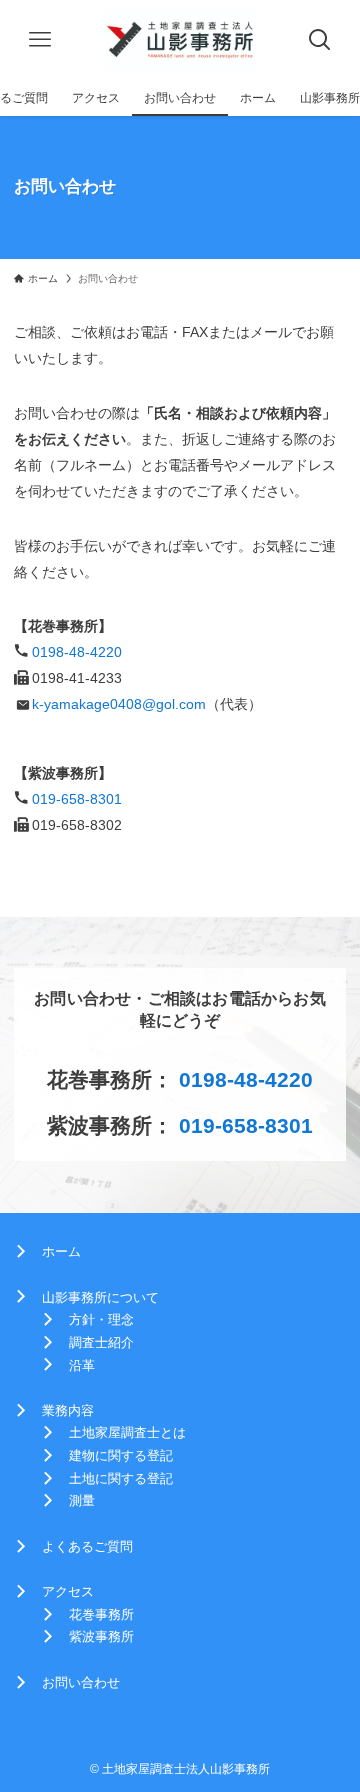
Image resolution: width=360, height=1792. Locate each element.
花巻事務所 (101, 1614)
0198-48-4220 (77, 652)
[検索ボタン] (320, 40)
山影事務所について (100, 1297)
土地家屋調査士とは (127, 1432)
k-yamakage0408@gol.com (119, 704)
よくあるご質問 (87, 1546)
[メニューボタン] (40, 40)
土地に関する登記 (121, 1478)
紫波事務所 (101, 1636)
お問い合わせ (81, 1682)
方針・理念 (101, 1319)
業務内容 (68, 1410)
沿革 (82, 1365)
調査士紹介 (101, 1342)
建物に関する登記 (121, 1455)
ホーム (61, 1251)
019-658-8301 (77, 799)
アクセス (68, 1591)
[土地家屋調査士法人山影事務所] (180, 40)
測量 (82, 1500)
